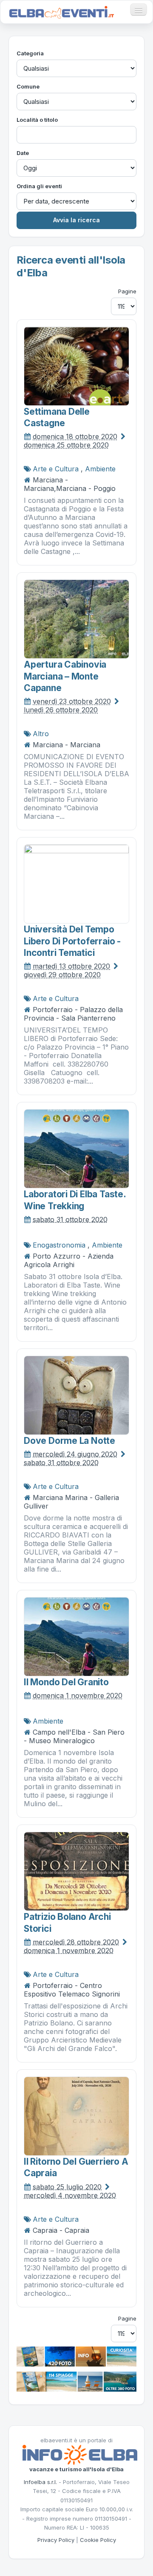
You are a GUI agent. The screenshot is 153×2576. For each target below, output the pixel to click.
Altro (41, 734)
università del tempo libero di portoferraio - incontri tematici (72, 941)
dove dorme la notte (69, 1441)
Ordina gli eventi (39, 186)
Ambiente (100, 469)
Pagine (127, 291)
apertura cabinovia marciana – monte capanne (65, 676)
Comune (28, 86)
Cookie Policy (98, 2540)
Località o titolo (37, 120)
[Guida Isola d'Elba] (76, 2356)
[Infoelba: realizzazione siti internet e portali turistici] (80, 2454)
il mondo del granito (66, 1682)
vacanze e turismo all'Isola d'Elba (76, 2469)
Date (23, 153)
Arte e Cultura (56, 469)
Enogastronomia (59, 1245)
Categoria (30, 53)
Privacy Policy (56, 2540)
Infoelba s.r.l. (40, 2482)
